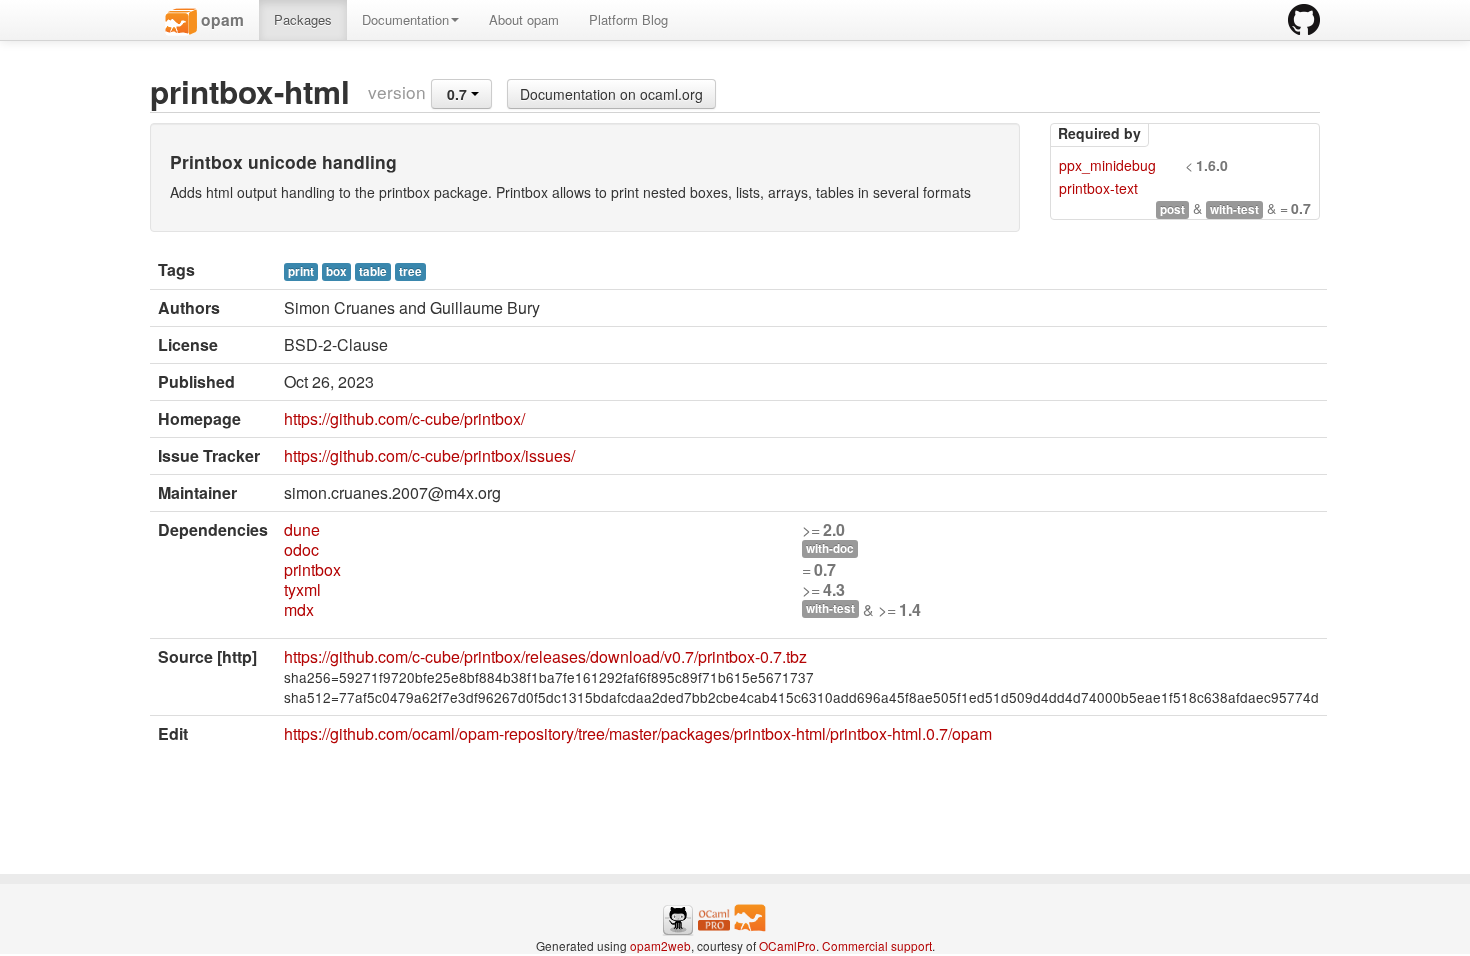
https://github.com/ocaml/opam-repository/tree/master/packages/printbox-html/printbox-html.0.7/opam (638, 733)
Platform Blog (628, 19)
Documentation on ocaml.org (611, 94)
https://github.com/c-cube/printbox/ (404, 418)
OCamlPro (787, 945)
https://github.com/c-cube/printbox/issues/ (429, 455)
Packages (303, 19)
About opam (524, 19)
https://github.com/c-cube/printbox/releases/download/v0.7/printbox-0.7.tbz (545, 656)
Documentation (405, 19)
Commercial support (877, 945)
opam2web (660, 945)
